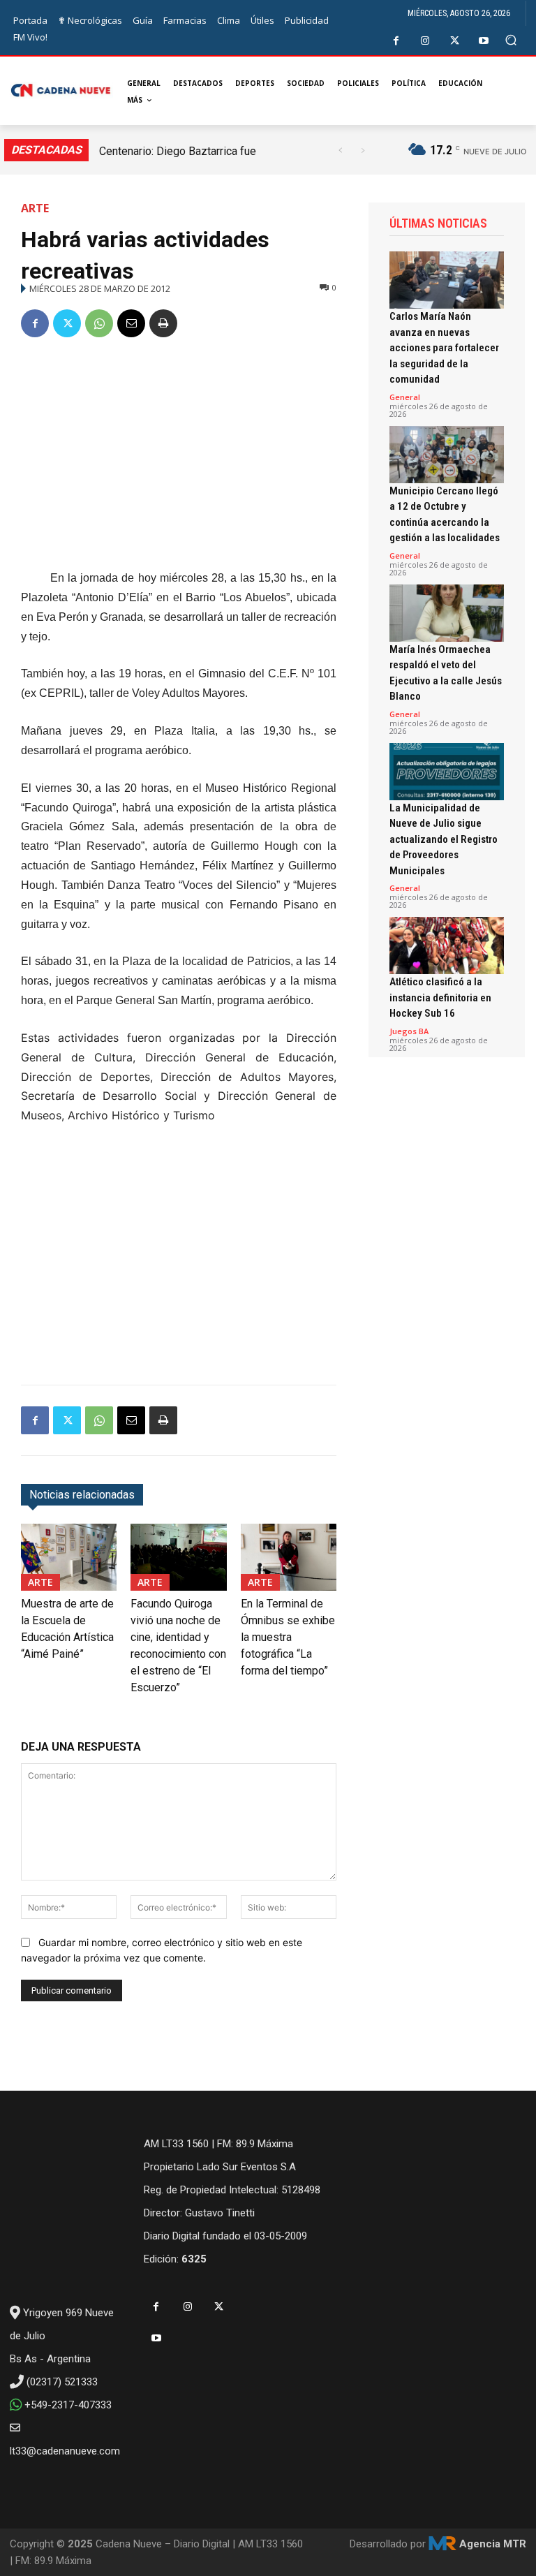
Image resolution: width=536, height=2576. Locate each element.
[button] (511, 40)
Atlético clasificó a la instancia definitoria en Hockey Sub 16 (440, 998)
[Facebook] (396, 41)
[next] (363, 150)
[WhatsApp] (99, 323)
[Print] (163, 323)
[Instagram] (425, 41)
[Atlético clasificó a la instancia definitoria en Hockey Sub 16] (447, 945)
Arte (35, 208)
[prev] (340, 150)
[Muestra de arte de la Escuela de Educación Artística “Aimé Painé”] (69, 1557)
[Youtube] (484, 41)
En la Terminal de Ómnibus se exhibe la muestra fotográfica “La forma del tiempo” (288, 1637)
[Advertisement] (179, 456)
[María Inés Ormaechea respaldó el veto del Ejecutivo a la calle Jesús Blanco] (447, 613)
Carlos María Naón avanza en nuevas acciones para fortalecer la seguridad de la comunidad (444, 348)
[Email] (131, 323)
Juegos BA (409, 1031)
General (405, 397)
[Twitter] (455, 41)
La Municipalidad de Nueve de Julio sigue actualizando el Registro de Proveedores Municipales (444, 839)
